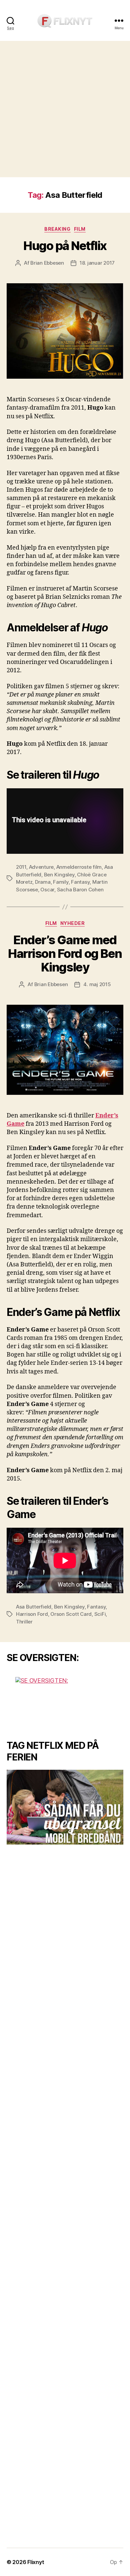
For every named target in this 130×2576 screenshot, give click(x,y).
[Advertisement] (65, 109)
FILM (80, 229)
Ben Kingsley (59, 875)
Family (61, 882)
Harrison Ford (32, 1614)
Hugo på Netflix (65, 246)
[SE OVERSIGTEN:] (65, 1702)
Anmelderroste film (79, 867)
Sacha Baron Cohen (80, 890)
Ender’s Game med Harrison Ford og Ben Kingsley (65, 954)
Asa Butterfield (34, 1607)
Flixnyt (36, 2562)
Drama (43, 882)
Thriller (24, 1622)
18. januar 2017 (97, 263)
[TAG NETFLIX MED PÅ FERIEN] (65, 1807)
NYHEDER (73, 923)
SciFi (100, 1614)
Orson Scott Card (71, 1614)
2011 (21, 867)
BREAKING (57, 229)
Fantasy (80, 882)
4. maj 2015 (97, 984)
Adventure (41, 867)
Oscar (47, 890)
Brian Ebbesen (47, 263)
